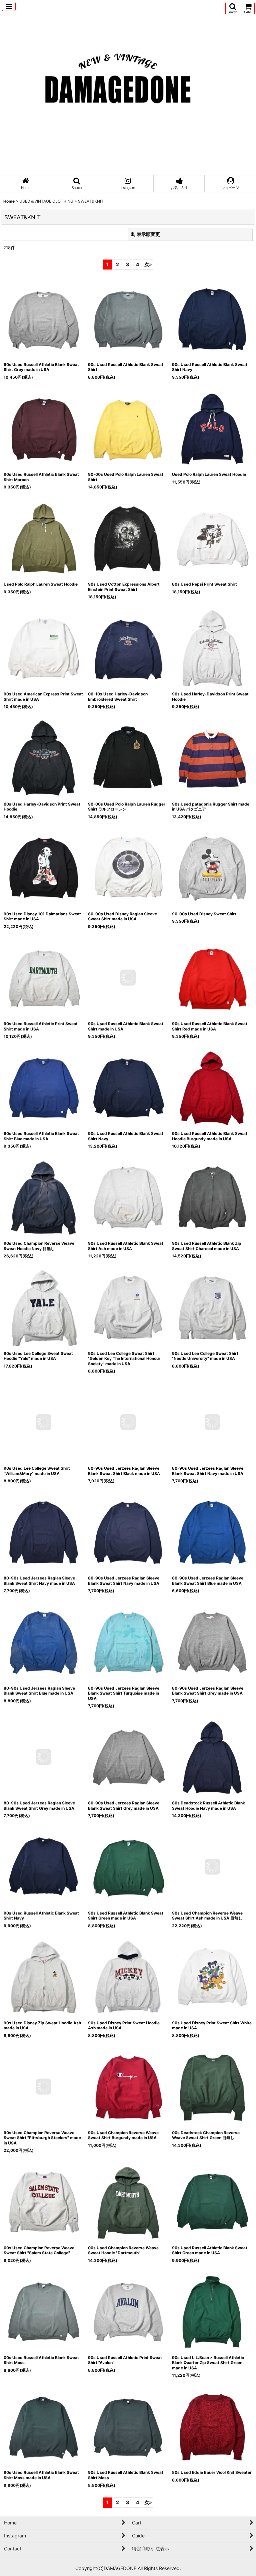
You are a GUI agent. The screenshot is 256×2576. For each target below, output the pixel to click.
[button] (9, 6)
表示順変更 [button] (148, 234)
